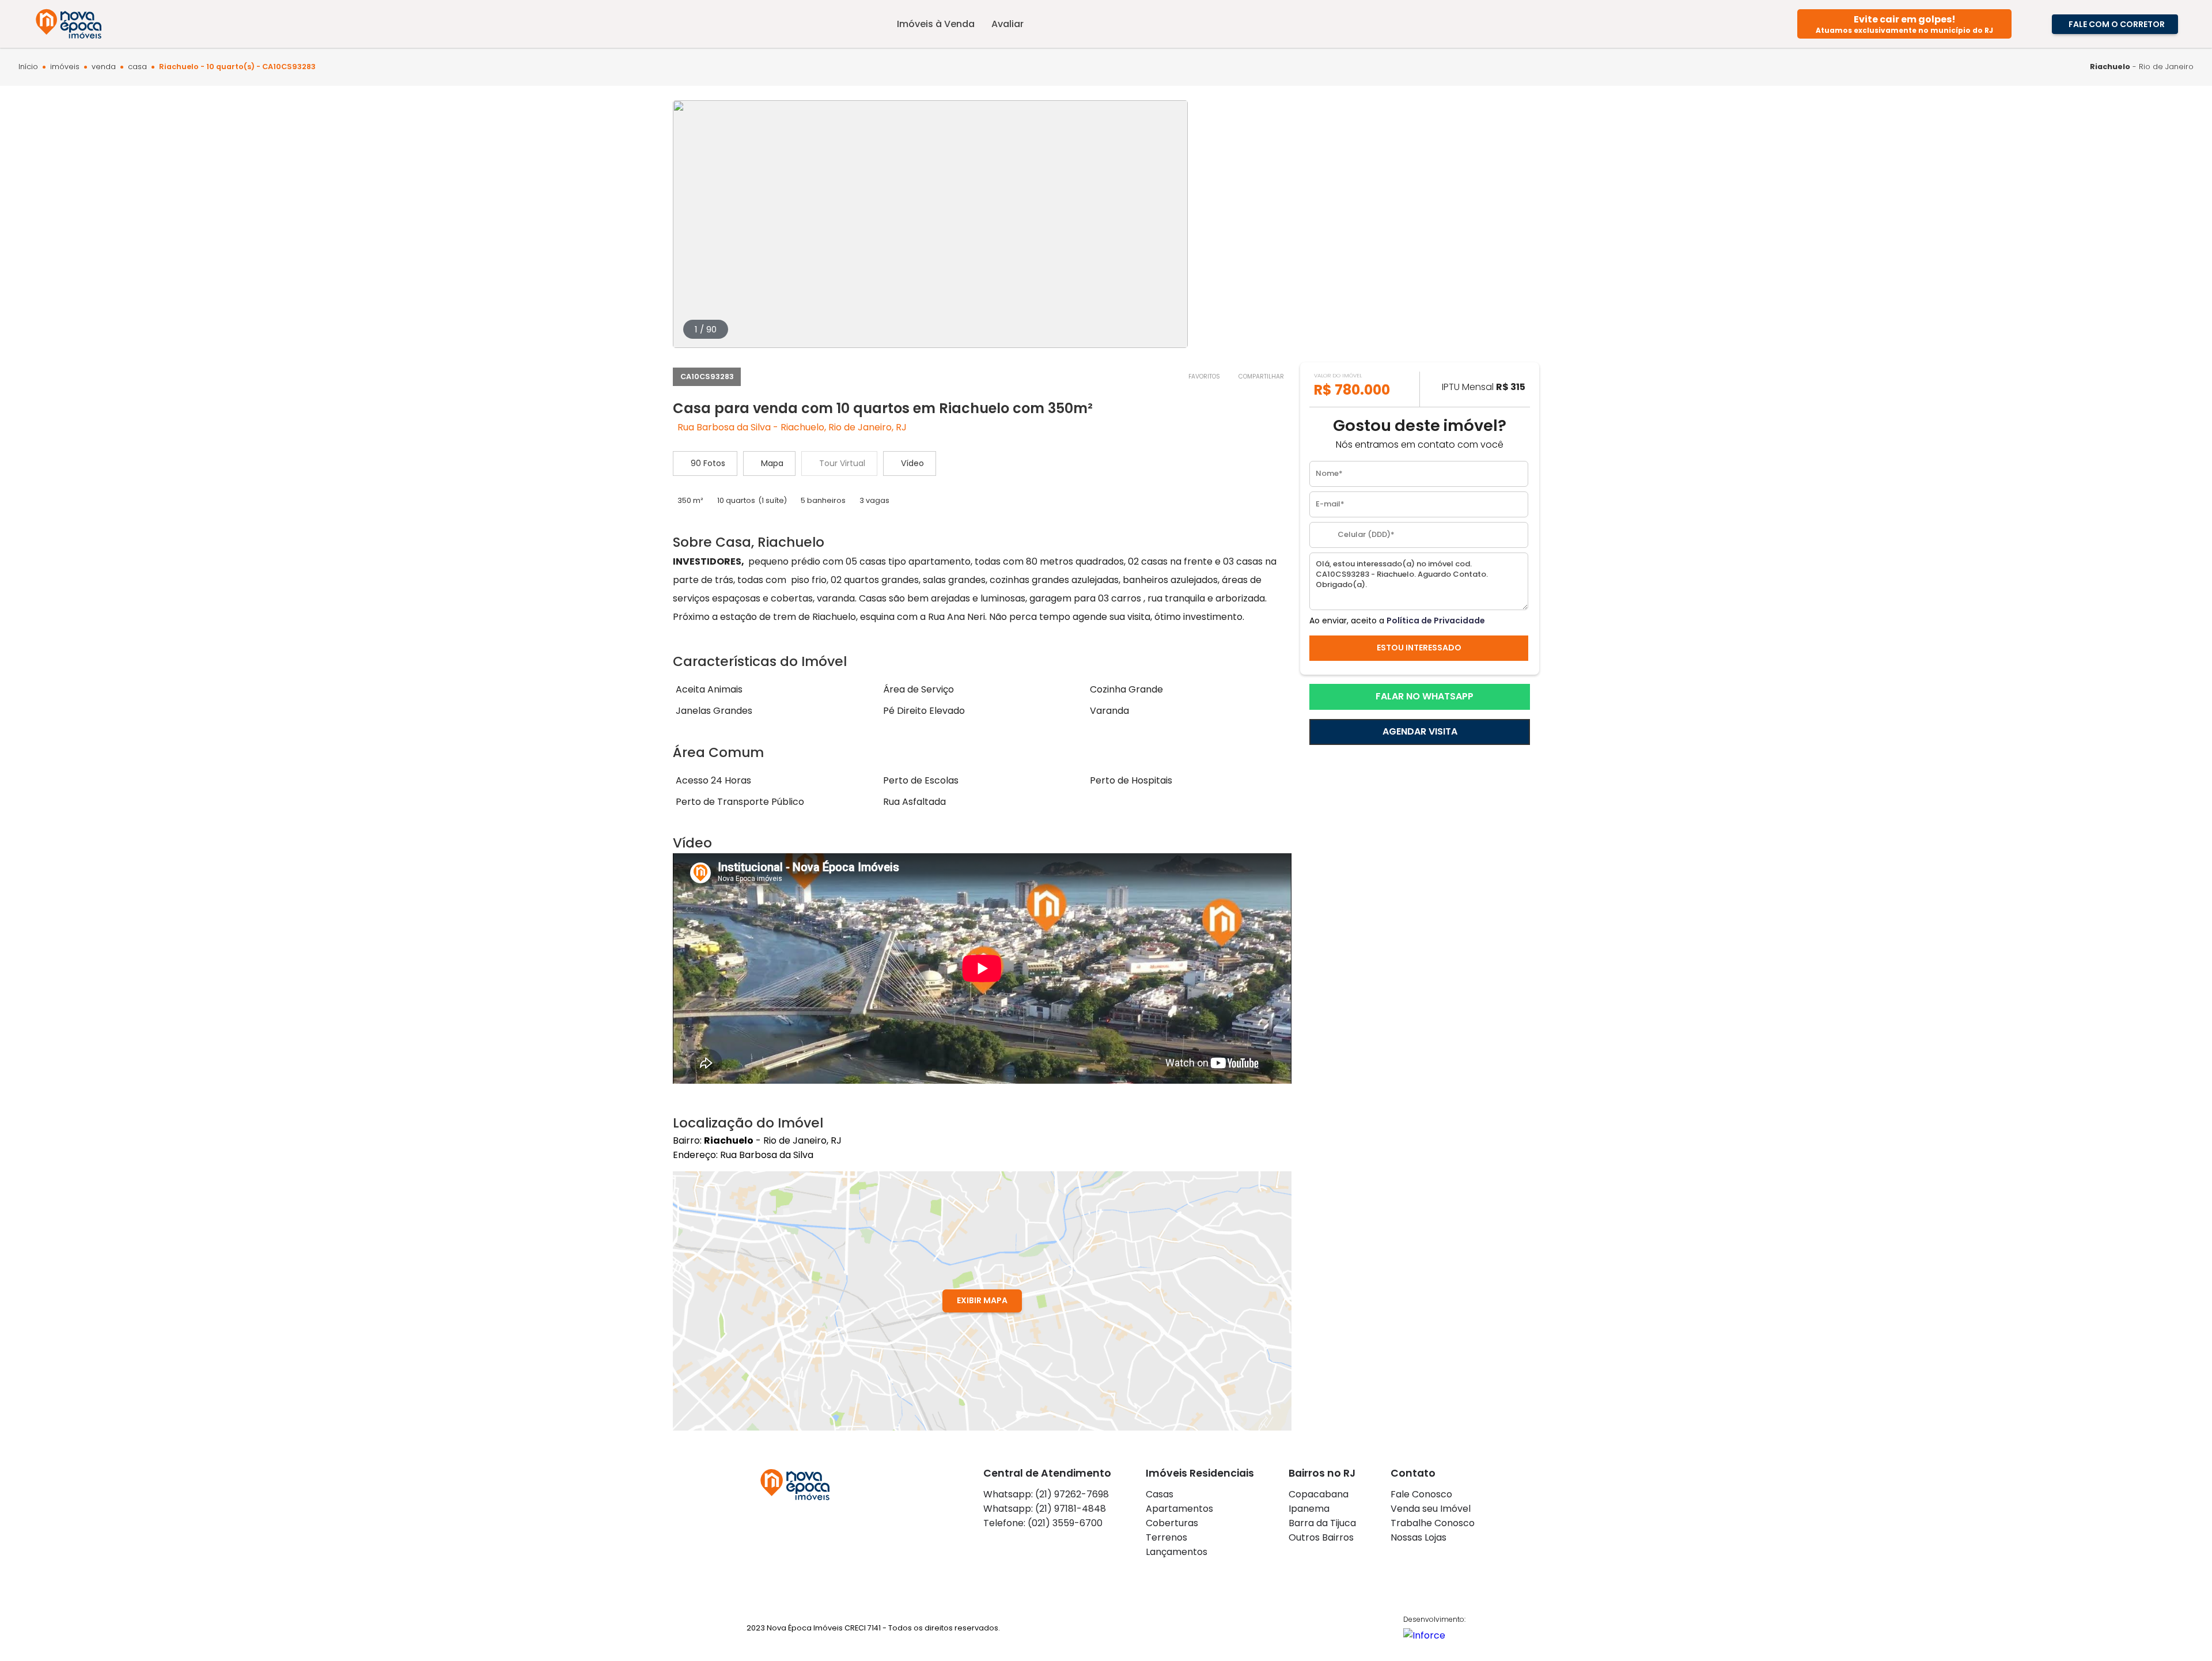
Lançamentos (1177, 1552)
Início (28, 67)
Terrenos (1166, 1537)
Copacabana (1319, 1494)
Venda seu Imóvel (1431, 1509)
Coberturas (1172, 1523)
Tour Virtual (842, 463)
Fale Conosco (1421, 1494)
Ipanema (1309, 1509)
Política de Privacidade (1436, 620)
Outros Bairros (1321, 1537)
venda (104, 67)
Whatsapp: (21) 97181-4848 (1045, 1509)
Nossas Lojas (1419, 1537)
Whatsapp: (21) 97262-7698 (1046, 1494)
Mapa (772, 463)
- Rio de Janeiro (2142, 67)
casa (137, 67)
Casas (1160, 1494)
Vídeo (912, 463)
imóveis (65, 67)
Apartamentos (1179, 1509)
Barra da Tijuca (1322, 1523)
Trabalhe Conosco (1433, 1523)
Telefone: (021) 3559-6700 (1043, 1523)
